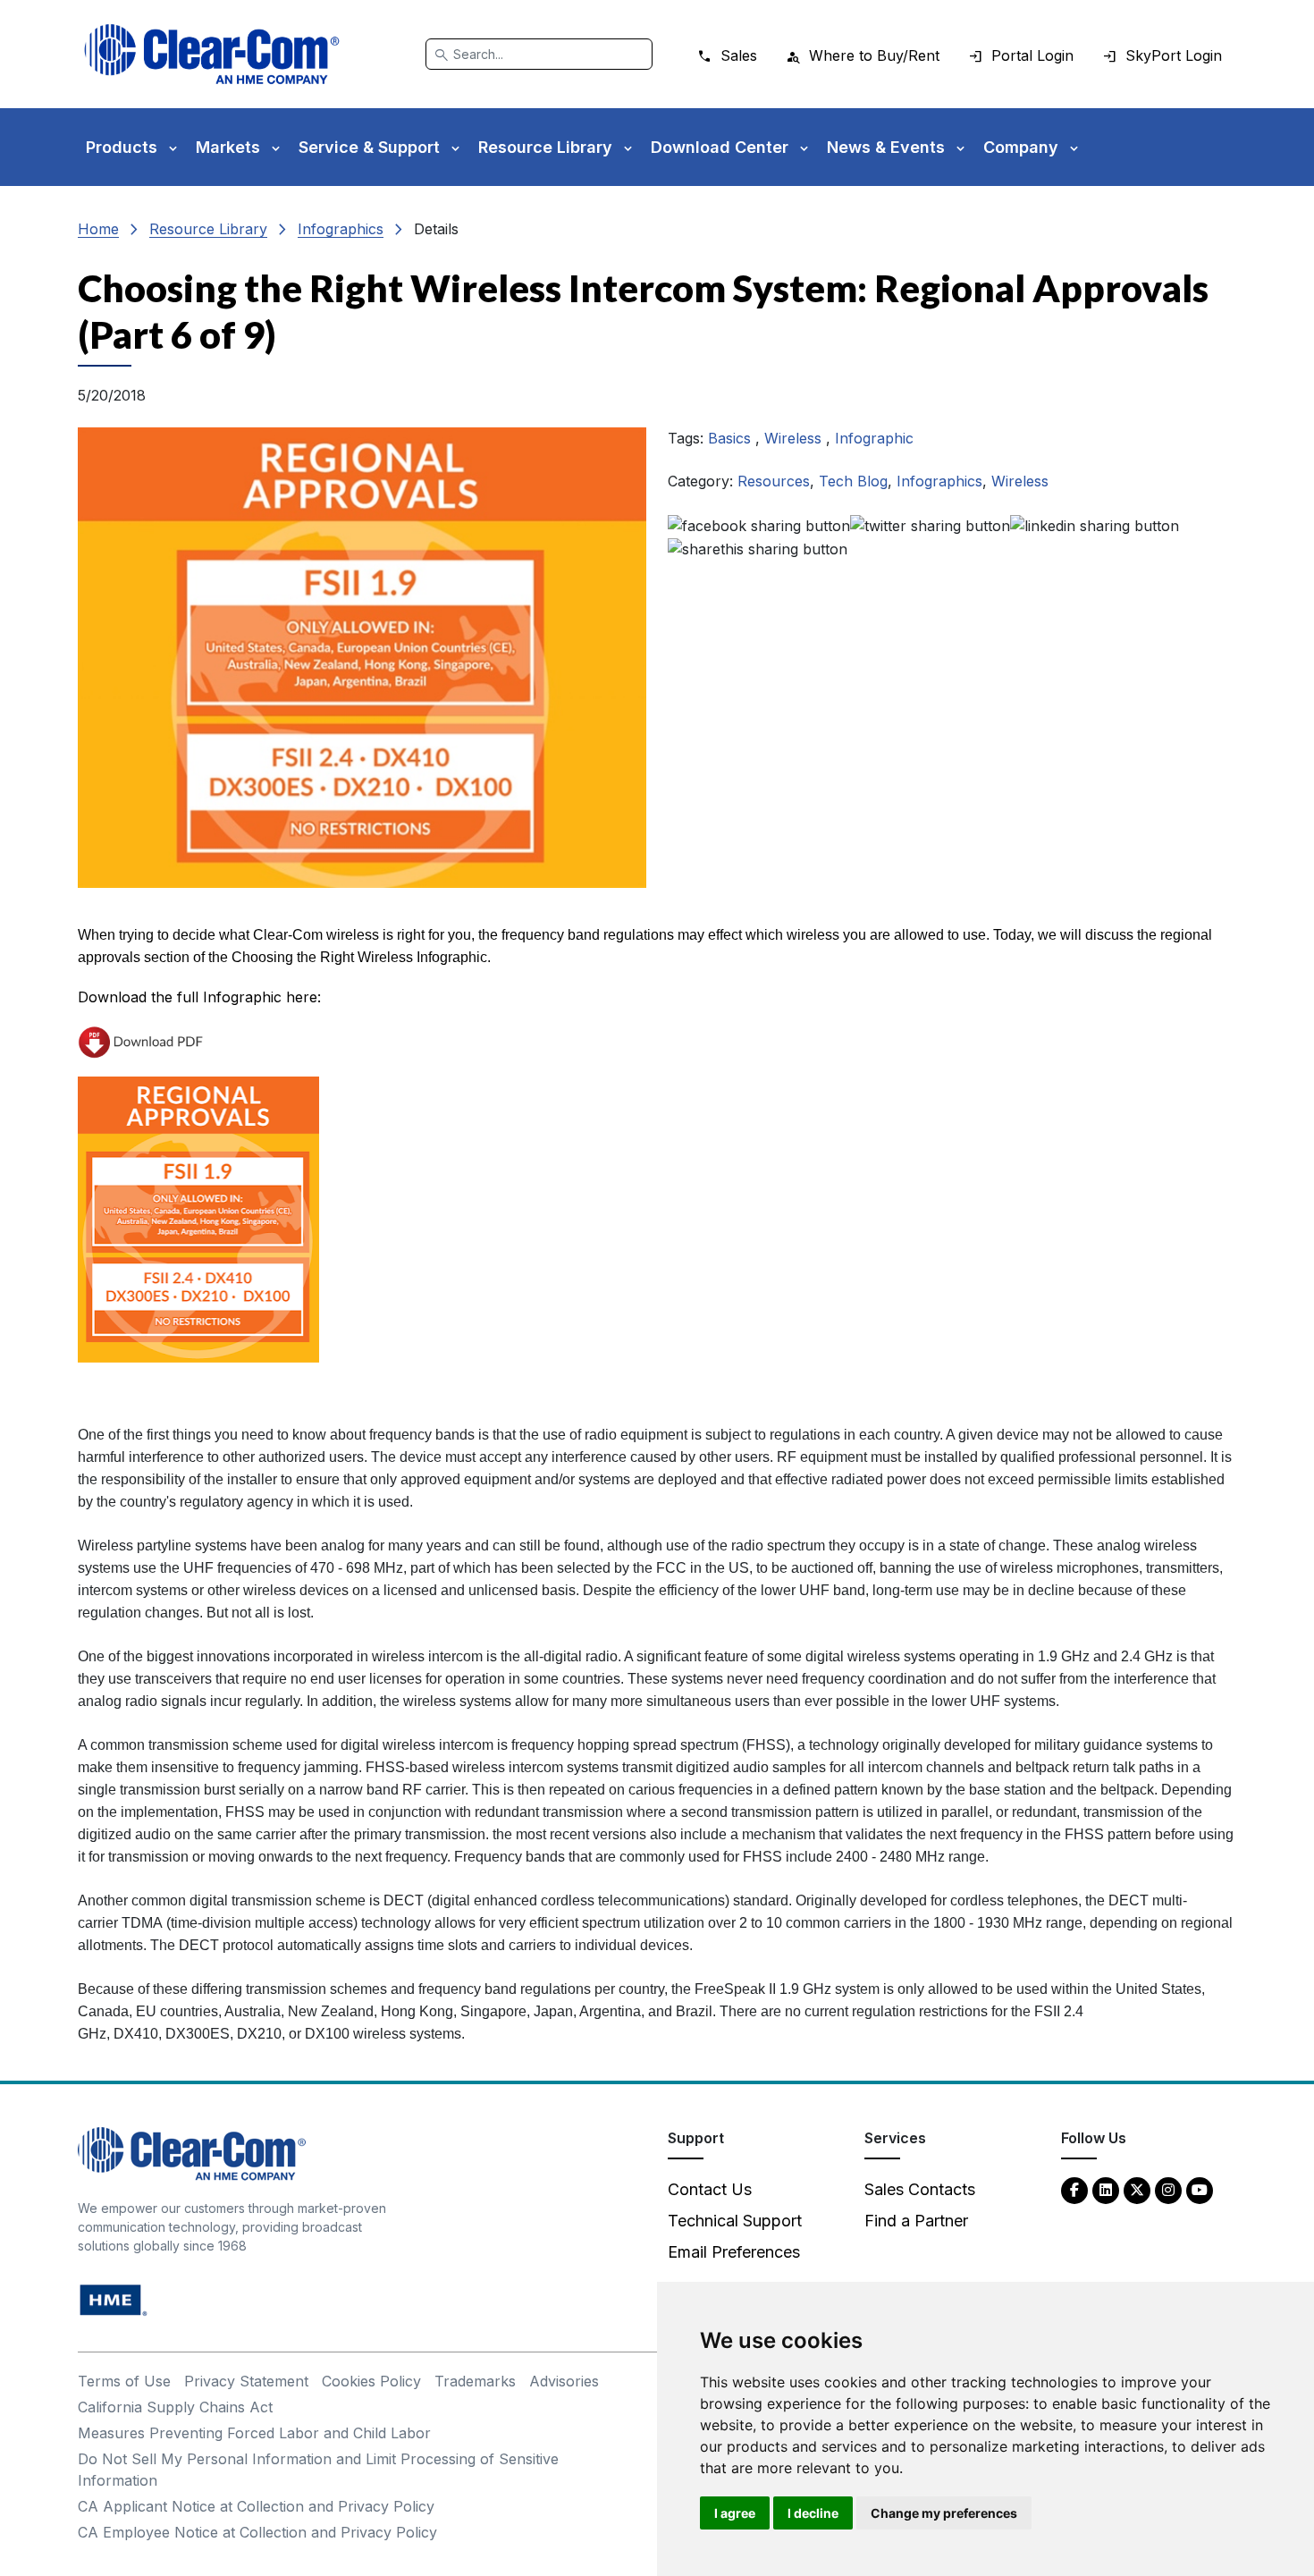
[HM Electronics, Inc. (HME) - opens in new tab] (114, 2299)
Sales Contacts (920, 2189)
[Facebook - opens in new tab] (1074, 2189)
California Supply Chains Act (175, 2407)
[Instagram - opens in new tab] (1168, 2189)
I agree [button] (735, 2513)
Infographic (874, 438)
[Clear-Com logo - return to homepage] (212, 54)
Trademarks (475, 2381)
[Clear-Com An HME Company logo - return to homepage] (192, 2153)
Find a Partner (916, 2221)
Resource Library (208, 229)
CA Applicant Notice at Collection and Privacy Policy (256, 2506)
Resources (774, 481)
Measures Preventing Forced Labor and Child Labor (254, 2433)
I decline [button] (813, 2513)
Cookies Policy (371, 2381)
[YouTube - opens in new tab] (1200, 2189)
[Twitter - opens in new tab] (1137, 2189)
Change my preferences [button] (944, 2513)
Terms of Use (124, 2381)
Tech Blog (853, 481)
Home (98, 229)
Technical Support (735, 2221)
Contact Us (710, 2189)
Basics (732, 438)
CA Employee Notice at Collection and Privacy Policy (257, 2532)
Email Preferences (734, 2252)
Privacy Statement (246, 2381)
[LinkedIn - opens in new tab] (1106, 2189)
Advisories (564, 2381)
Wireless (795, 438)
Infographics (341, 229)
